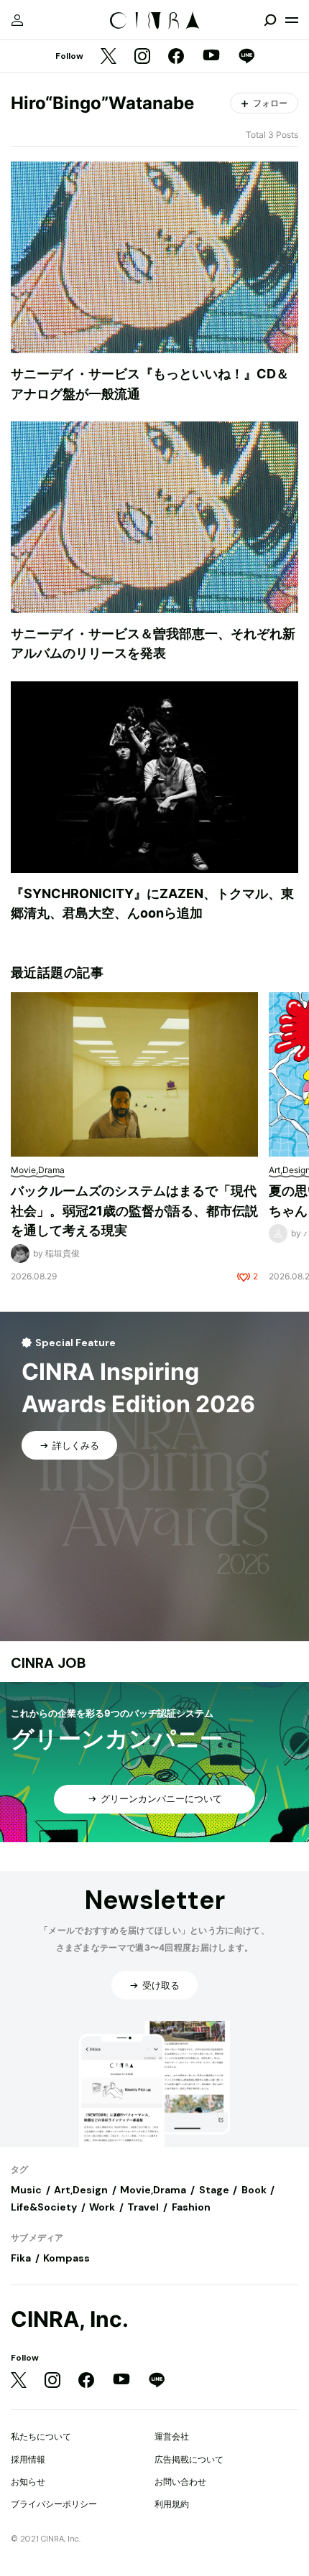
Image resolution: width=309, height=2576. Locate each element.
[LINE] (246, 57)
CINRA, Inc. (70, 2319)
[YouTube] (211, 57)
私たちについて (41, 2436)
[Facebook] (176, 57)
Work (102, 2207)
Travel (143, 2207)
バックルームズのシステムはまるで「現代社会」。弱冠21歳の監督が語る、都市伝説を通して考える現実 (134, 1210)
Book (254, 2190)
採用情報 (28, 2459)
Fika (21, 2258)
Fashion (191, 2207)
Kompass (66, 2258)
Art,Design (81, 2190)
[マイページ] (17, 20)
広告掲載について (189, 2459)
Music (26, 2190)
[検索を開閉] (270, 20)
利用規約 (172, 2504)
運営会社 (172, 2436)
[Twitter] (109, 57)
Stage (214, 2190)
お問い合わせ (180, 2482)
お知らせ (28, 2482)
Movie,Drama (153, 2190)
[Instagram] (142, 57)
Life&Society (44, 2207)
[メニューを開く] (292, 20)
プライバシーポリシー (54, 2504)
